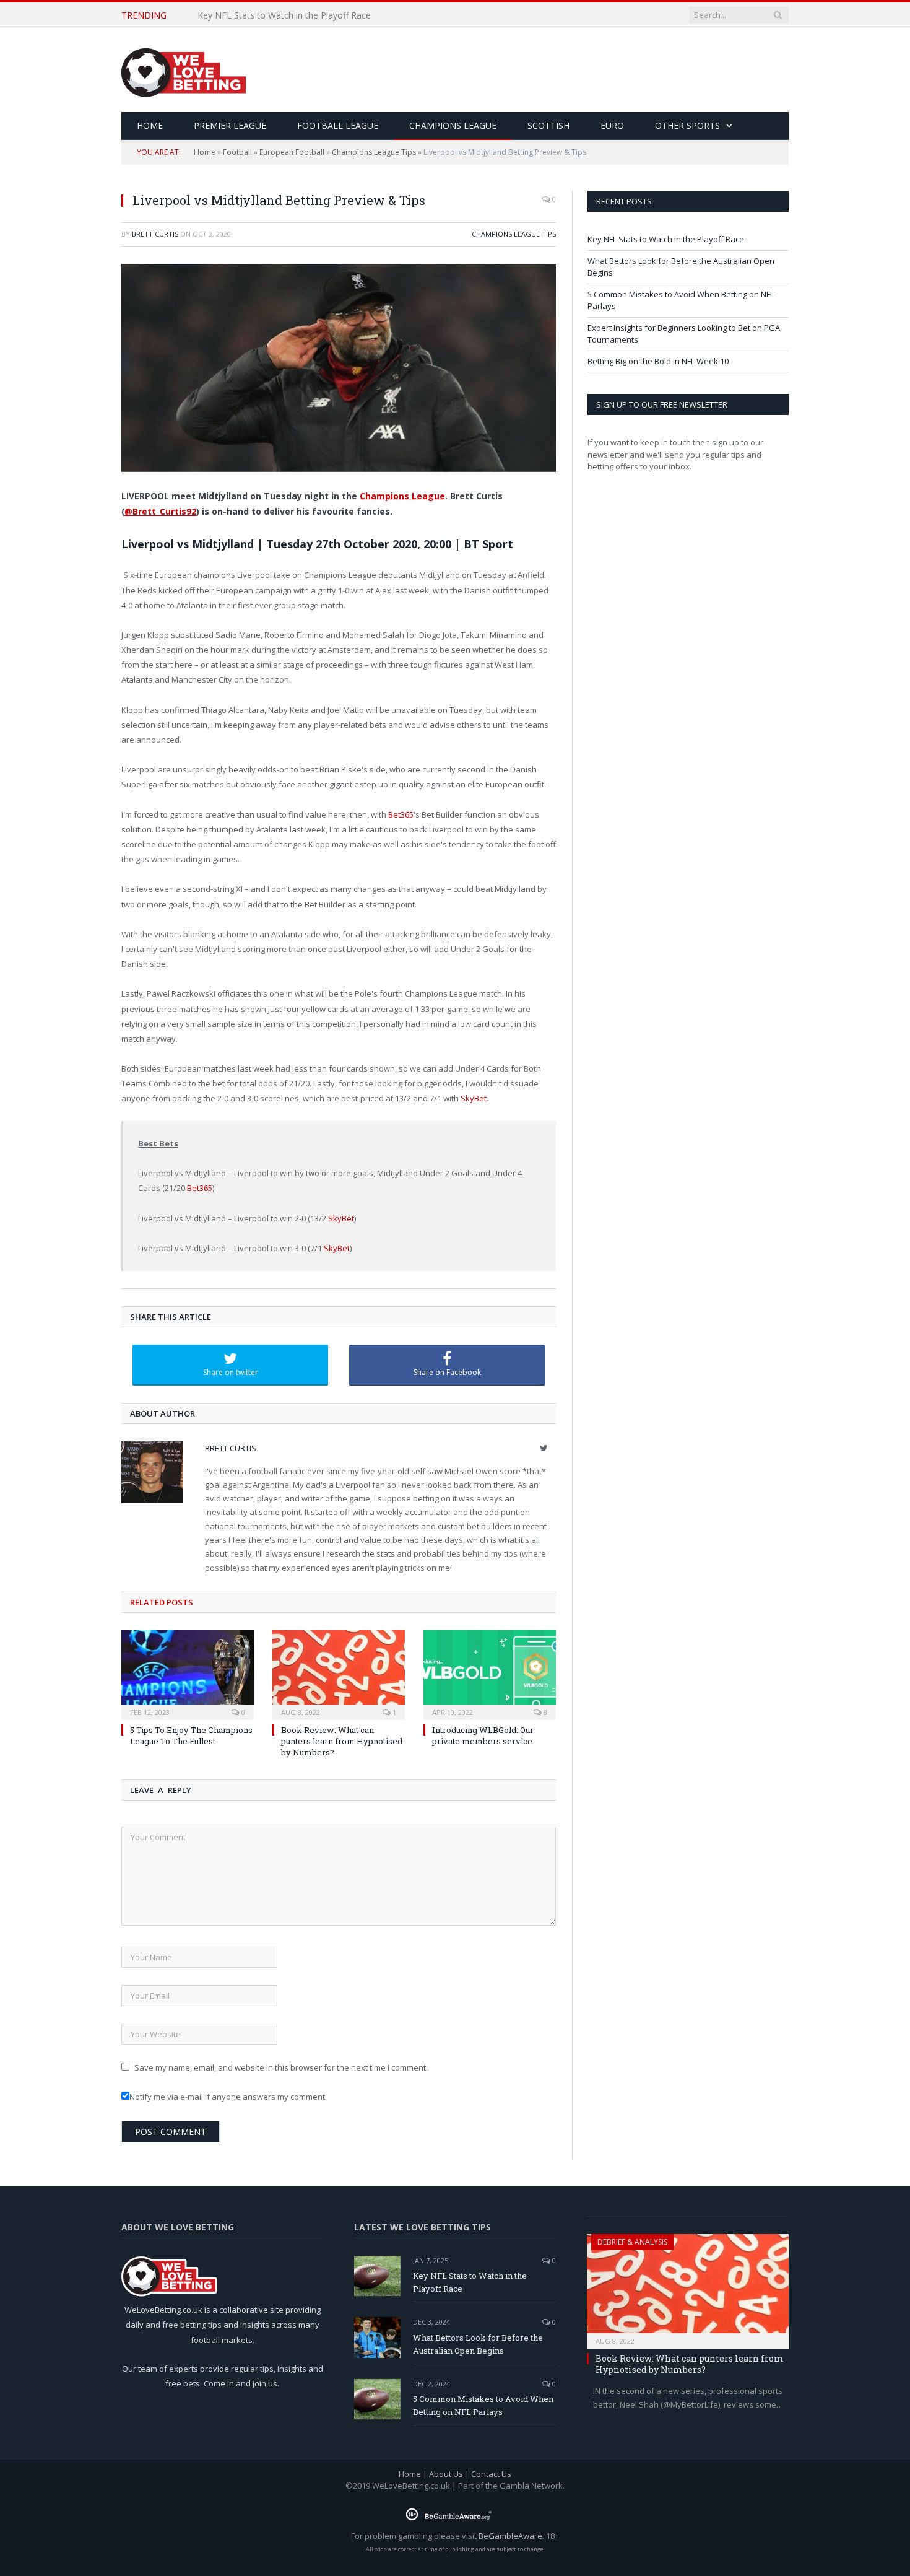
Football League (338, 125)
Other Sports (687, 125)
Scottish (548, 125)
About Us (446, 2474)
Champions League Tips (374, 152)
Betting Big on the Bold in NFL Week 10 (658, 361)
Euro (612, 125)
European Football (292, 152)
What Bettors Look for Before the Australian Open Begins (314, 15)
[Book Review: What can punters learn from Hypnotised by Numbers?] (339, 1674)
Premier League (230, 125)
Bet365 (401, 814)
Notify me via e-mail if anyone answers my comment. (228, 2097)
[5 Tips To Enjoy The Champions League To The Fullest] (188, 1674)
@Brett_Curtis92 (160, 511)
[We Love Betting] (184, 70)
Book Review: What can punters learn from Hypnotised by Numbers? (342, 1741)
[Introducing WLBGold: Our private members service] (490, 1674)
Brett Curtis (155, 234)
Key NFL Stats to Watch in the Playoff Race (666, 239)
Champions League (453, 125)
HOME (150, 125)
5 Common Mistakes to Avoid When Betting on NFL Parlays (483, 2405)
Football (237, 152)
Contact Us (491, 2474)
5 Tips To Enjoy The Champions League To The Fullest (191, 1736)
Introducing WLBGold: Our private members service (483, 1736)
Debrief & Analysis (632, 2242)
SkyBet (474, 1098)
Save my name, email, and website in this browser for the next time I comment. (281, 2067)
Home (205, 152)
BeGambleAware (510, 2536)
